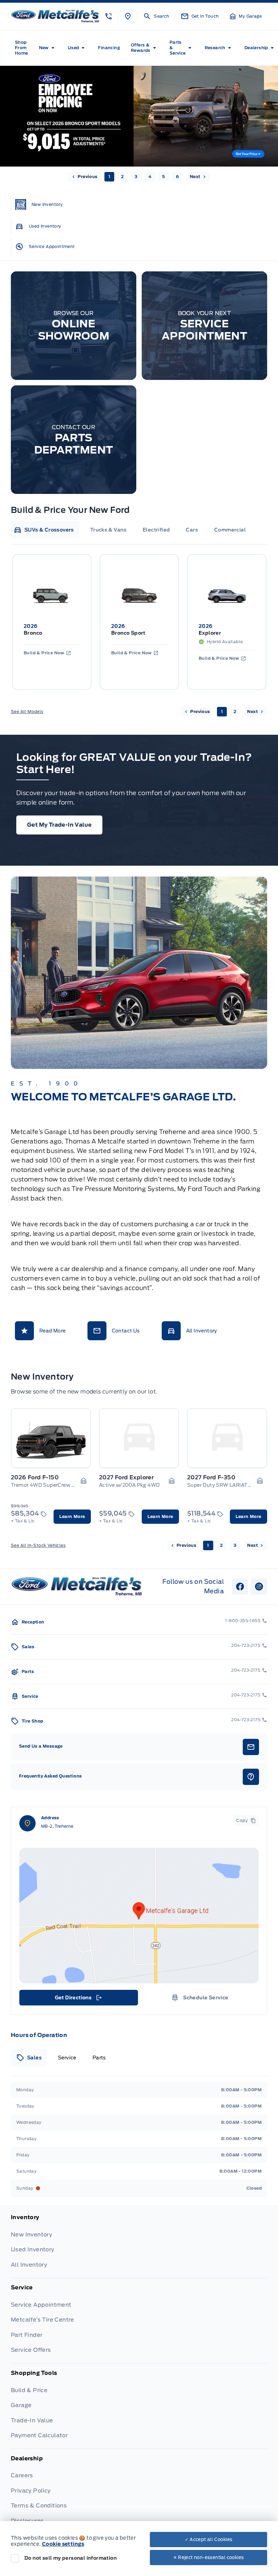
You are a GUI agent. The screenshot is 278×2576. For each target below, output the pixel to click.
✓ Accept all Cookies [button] (209, 2540)
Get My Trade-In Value (59, 825)
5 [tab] (163, 177)
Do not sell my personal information (71, 2558)
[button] (108, 16)
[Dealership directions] (139, 1916)
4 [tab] (150, 177)
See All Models (27, 712)
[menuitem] (22, 48)
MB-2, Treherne (57, 1826)
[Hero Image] (139, 116)
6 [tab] (177, 177)
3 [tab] (136, 177)
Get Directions (78, 1999)
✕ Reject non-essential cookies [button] (209, 2558)
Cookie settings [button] (63, 2544)
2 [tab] (122, 177)
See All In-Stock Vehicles (38, 1545)
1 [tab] (109, 177)
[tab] (44, 530)
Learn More (72, 1516)
